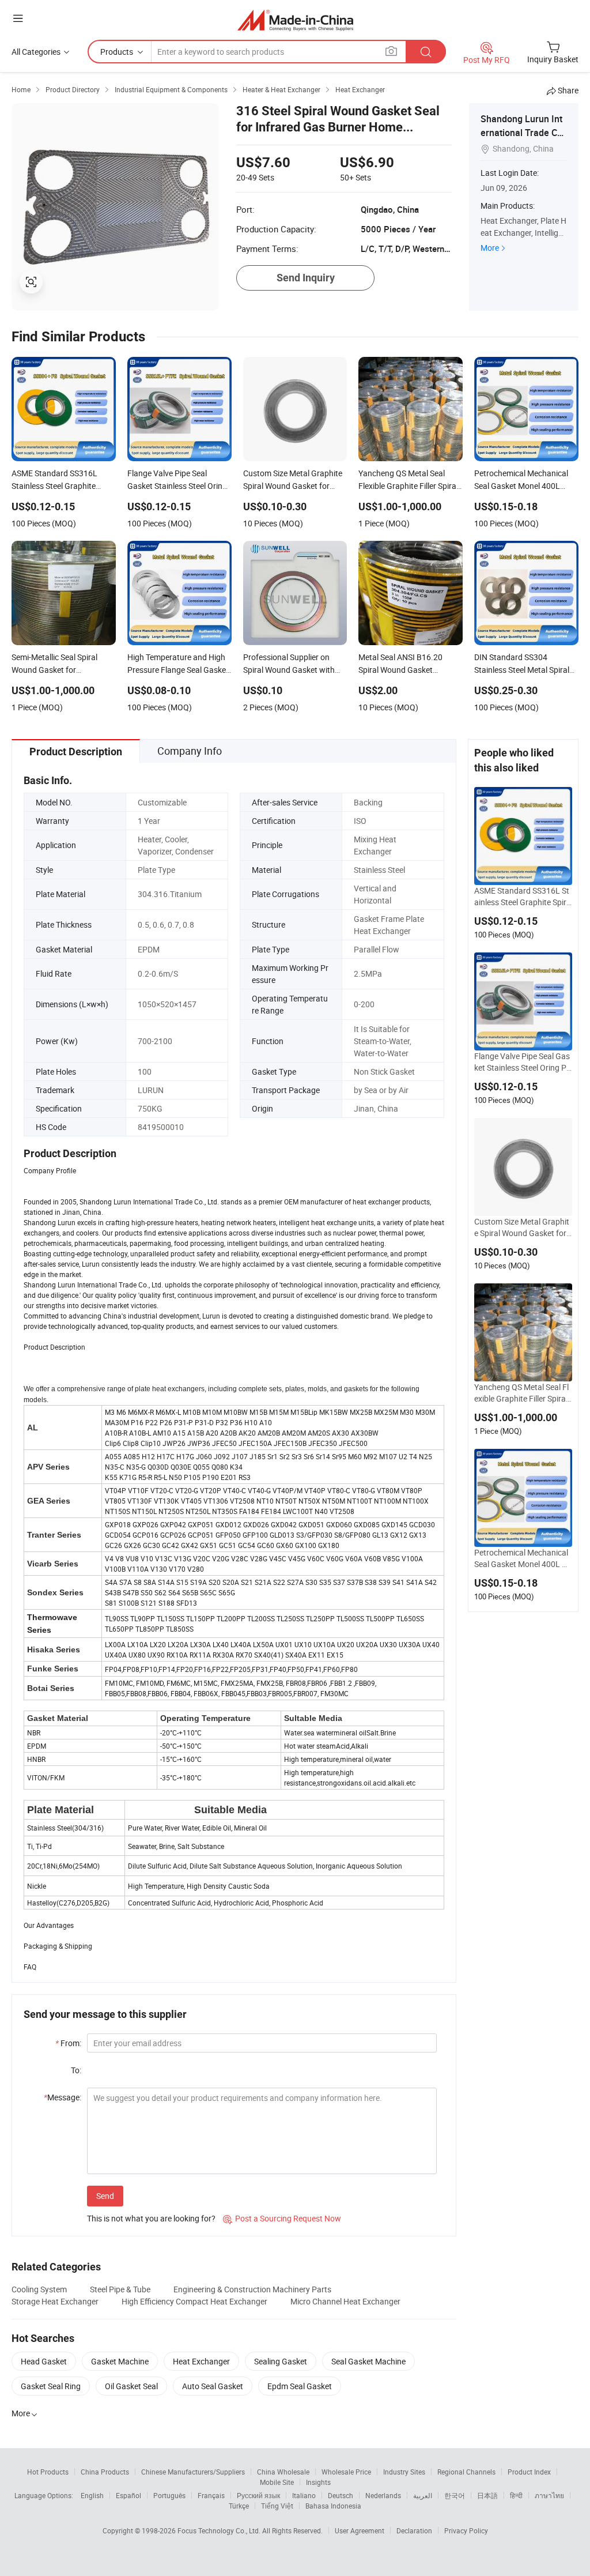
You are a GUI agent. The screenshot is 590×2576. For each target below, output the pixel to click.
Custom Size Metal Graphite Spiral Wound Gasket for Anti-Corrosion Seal (522, 1227)
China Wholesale (283, 2472)
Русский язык (258, 2495)
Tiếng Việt (277, 2506)
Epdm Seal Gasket (300, 2386)
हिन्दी (516, 2495)
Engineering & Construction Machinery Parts (252, 2289)
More (490, 248)
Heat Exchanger (201, 2361)
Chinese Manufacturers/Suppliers (193, 2472)
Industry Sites (404, 2472)
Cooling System (39, 2289)
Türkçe (239, 2506)
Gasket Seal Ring (51, 2386)
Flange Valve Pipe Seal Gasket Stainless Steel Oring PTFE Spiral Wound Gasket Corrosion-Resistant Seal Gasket (523, 1062)
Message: (63, 2097)
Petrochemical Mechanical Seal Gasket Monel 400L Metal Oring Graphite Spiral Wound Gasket (523, 1558)
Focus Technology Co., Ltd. (220, 2530)
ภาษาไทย (549, 2495)
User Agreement (360, 2530)
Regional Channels (466, 2472)
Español (128, 2495)
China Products (105, 2472)
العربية (423, 2495)
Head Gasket (44, 2361)
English (92, 2495)
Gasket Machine (120, 2361)
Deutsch (341, 2495)
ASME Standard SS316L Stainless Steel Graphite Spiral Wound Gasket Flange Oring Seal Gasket (523, 897)
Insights (318, 2482)
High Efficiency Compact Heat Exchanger (194, 2301)
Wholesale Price (346, 2472)
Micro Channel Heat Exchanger (345, 2301)
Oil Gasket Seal (131, 2386)
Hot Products (48, 2472)
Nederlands (383, 2495)
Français (211, 2495)
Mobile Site (277, 2482)
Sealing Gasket (281, 2361)
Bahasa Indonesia (333, 2506)
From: (68, 2043)
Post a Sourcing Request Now (282, 2218)
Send (105, 2196)
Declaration (414, 2530)
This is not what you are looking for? (151, 2218)
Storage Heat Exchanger (55, 2301)
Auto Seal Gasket (213, 2386)
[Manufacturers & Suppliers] (295, 20)
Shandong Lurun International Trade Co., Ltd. (524, 133)
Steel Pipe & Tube (120, 2289)
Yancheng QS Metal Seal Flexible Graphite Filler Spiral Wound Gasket (521, 1393)
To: (76, 2070)
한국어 (455, 2495)
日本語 (487, 2495)
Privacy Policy (466, 2530)
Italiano (304, 2495)
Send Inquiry (306, 278)
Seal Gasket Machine (368, 2361)
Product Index (529, 2472)
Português (169, 2495)
